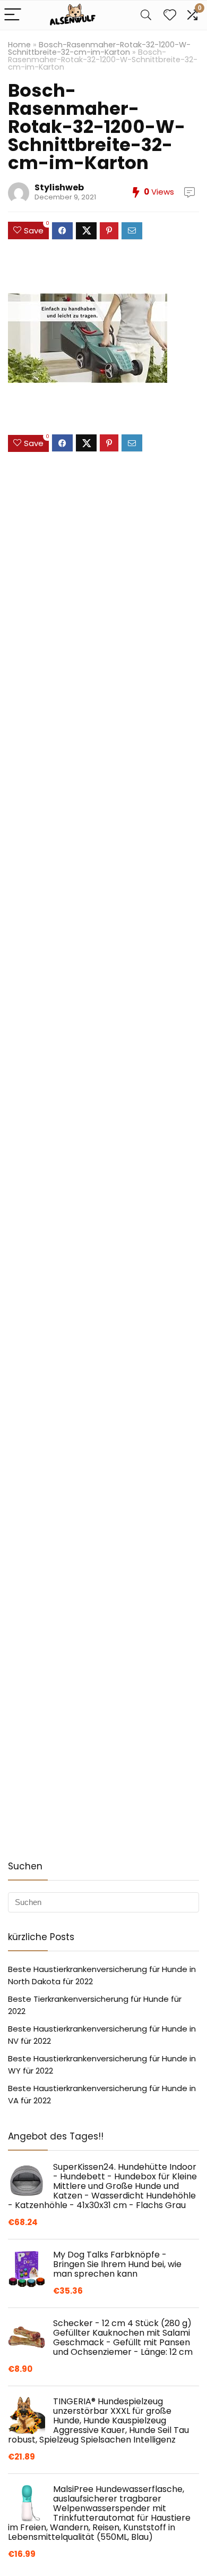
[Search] (146, 15)
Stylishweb (59, 187)
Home (19, 45)
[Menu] (13, 15)
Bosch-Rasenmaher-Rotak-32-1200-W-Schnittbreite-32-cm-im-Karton (99, 48)
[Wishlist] (170, 15)
